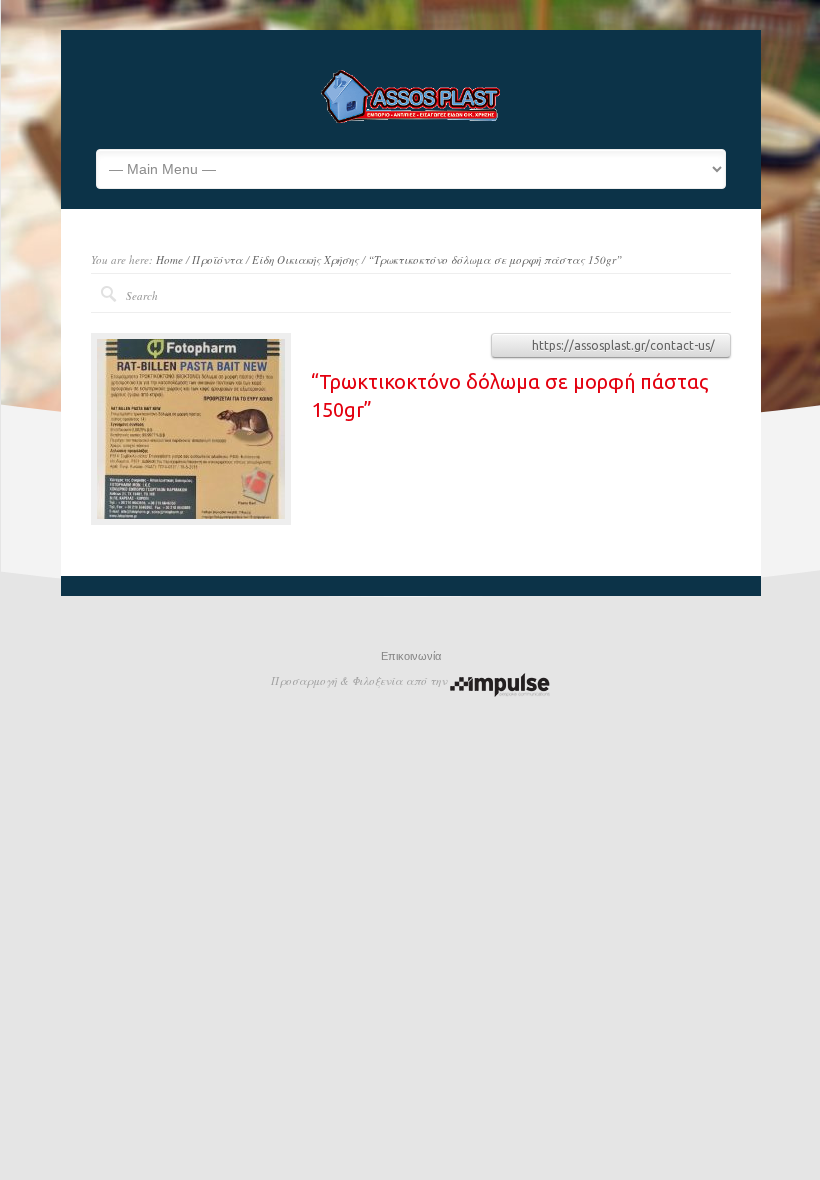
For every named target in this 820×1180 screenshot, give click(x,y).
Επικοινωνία (411, 656)
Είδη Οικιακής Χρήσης (305, 259)
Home (169, 259)
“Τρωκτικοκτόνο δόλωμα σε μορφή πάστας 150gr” (495, 259)
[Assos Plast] (411, 119)
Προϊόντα (217, 259)
